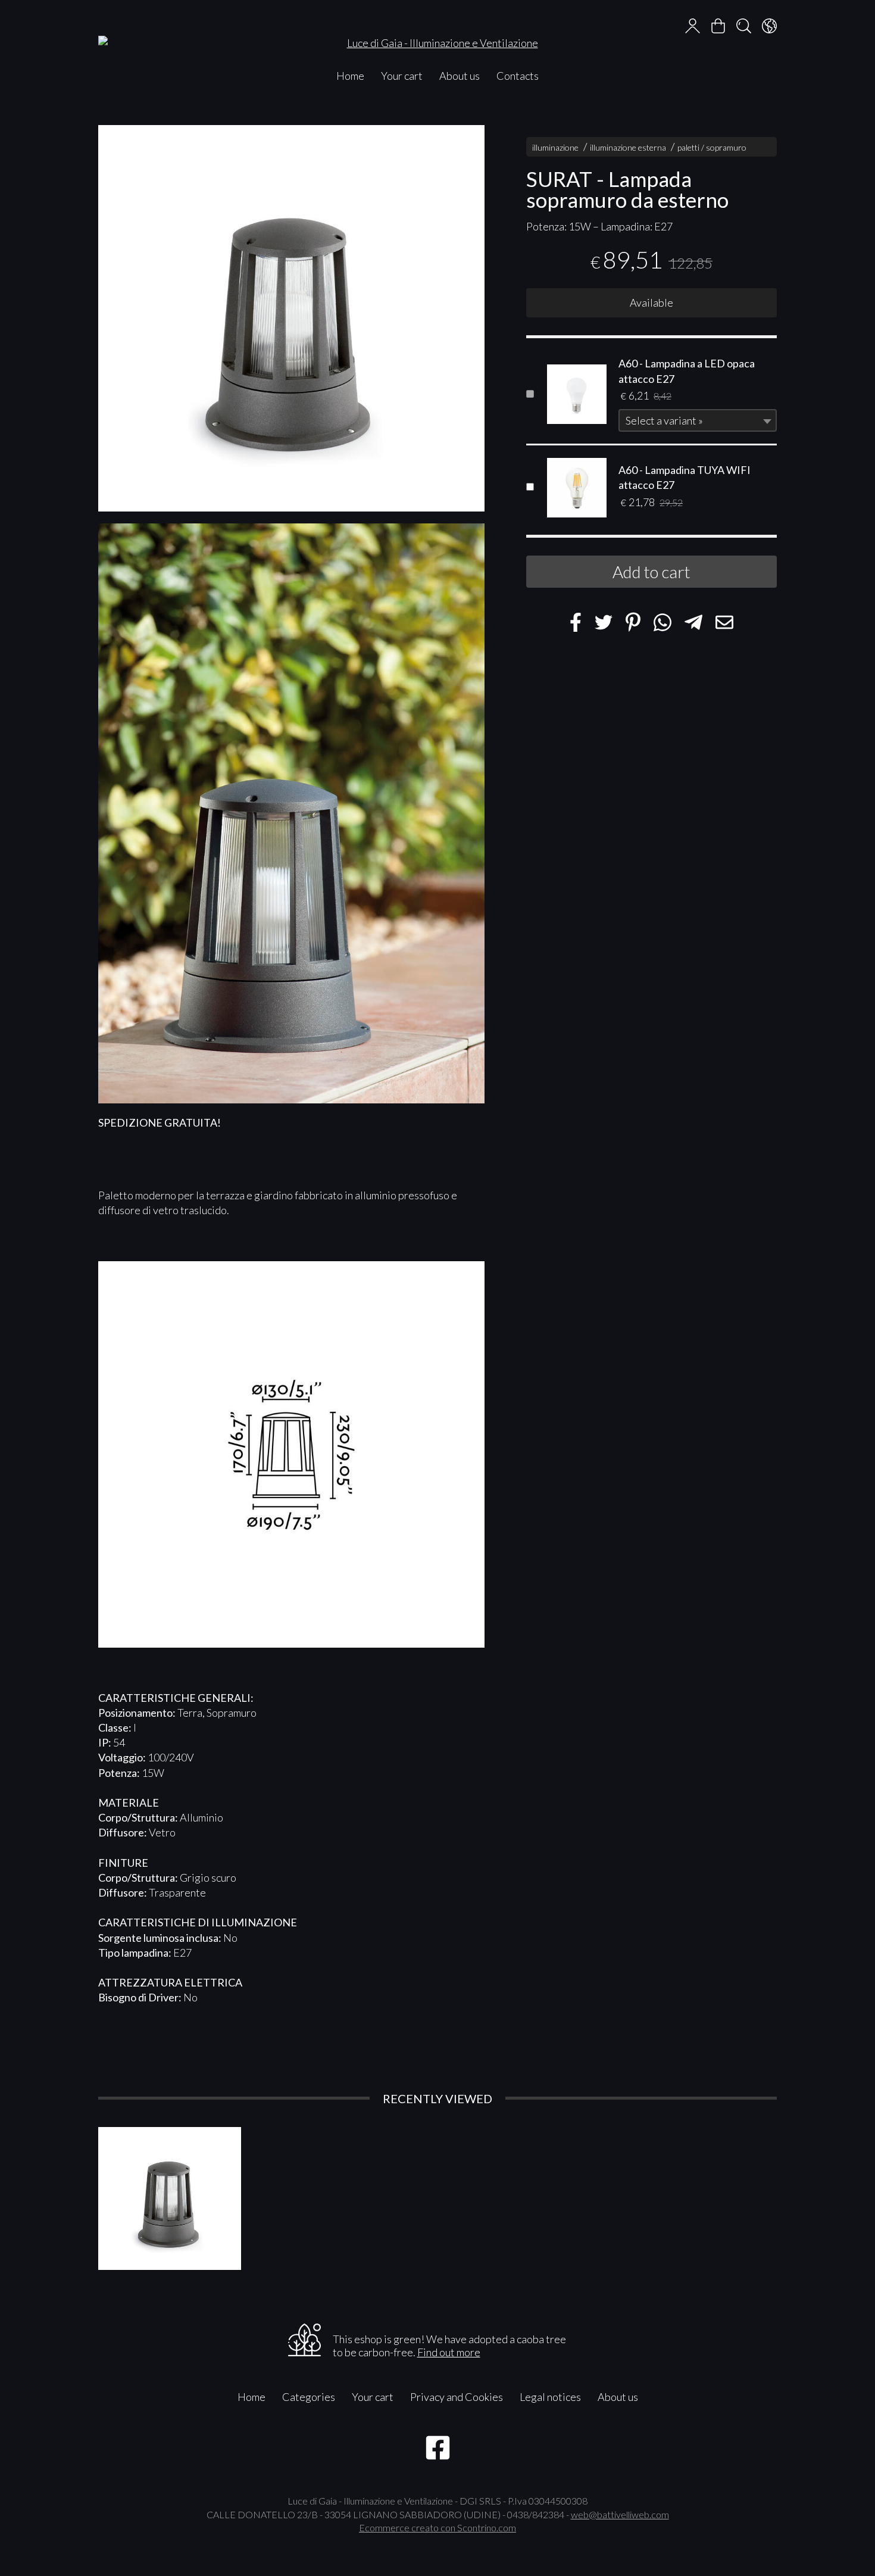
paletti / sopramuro (712, 147)
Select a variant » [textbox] (664, 421)
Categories (309, 2397)
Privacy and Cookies (457, 2397)
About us (460, 76)
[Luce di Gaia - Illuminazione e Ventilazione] (437, 31)
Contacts (518, 76)
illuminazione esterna (628, 147)
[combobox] (698, 421)
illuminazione (555, 147)
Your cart (402, 76)
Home (350, 76)
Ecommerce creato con (437, 2527)
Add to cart (651, 572)
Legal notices (550, 2397)
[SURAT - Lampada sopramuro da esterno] (291, 318)
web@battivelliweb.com (620, 2514)
